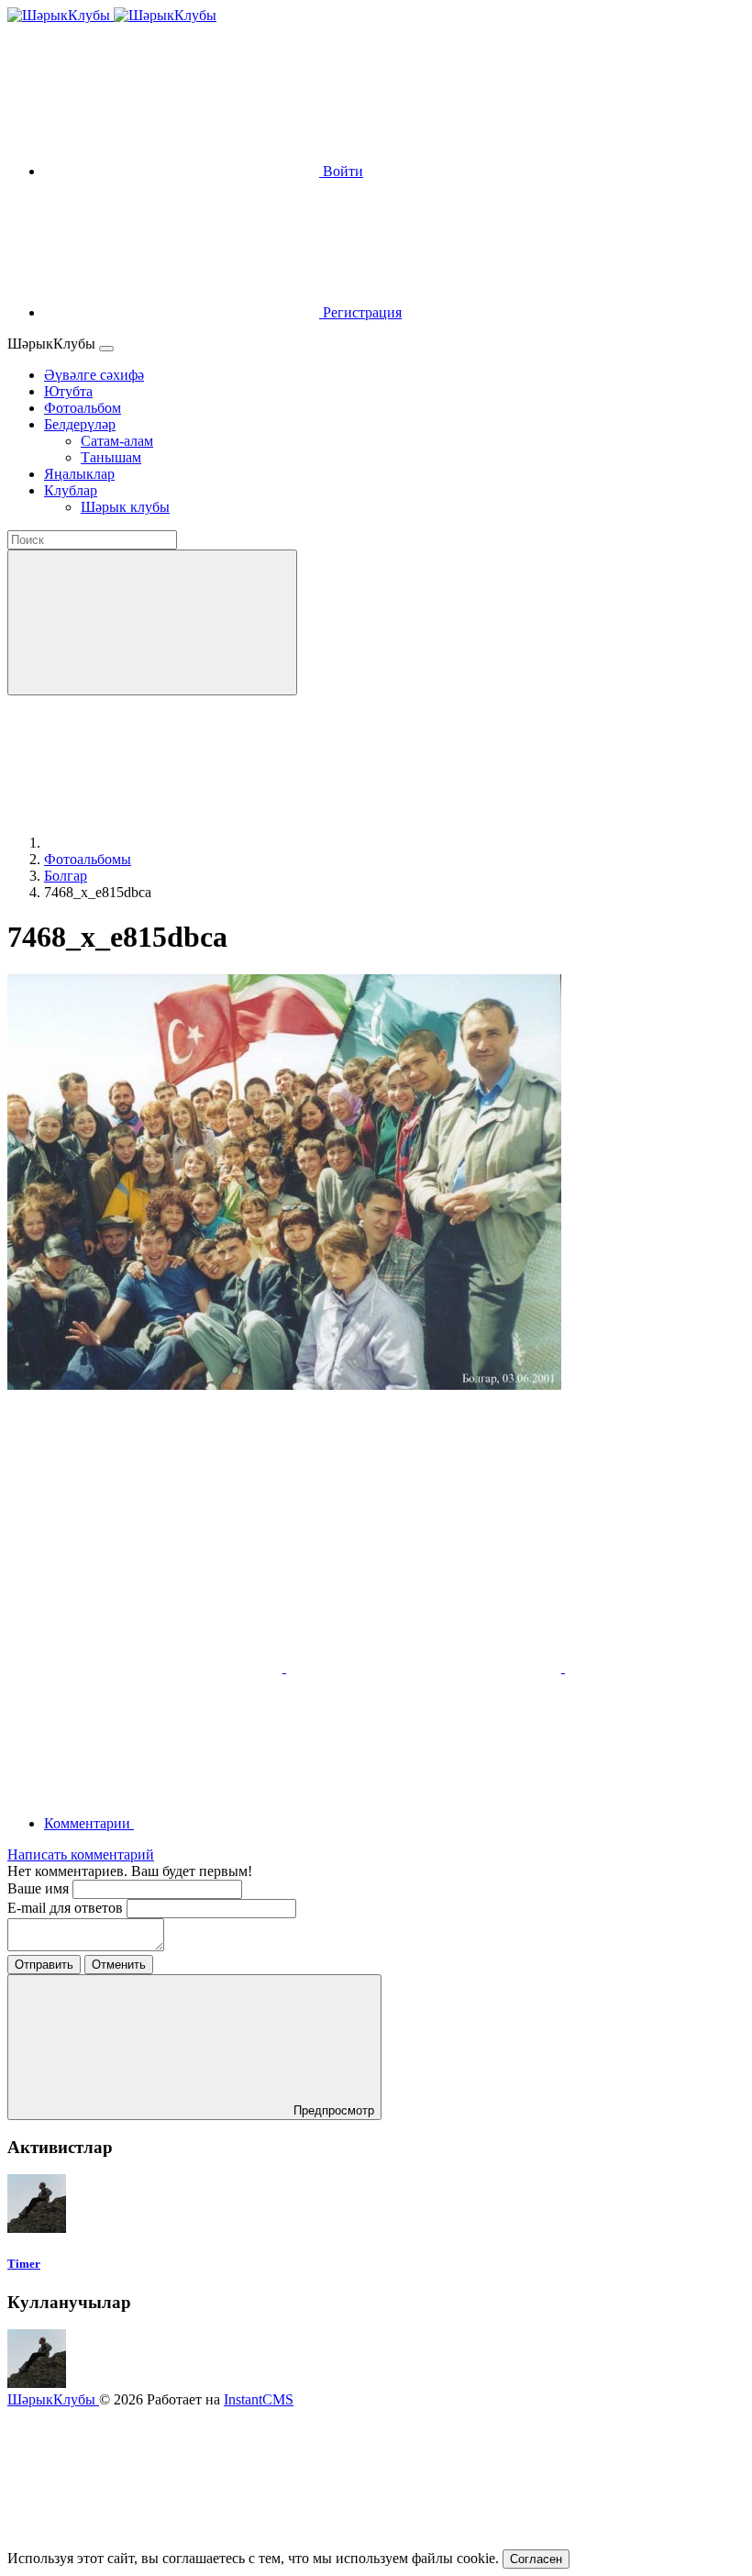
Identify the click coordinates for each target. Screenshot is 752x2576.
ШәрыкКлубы (53, 2399)
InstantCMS (259, 2399)
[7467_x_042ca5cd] (426, 1667)
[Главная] (182, 843)
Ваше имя (40, 1888)
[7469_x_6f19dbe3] (147, 1667)
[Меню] (106, 349)
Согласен (536, 2559)
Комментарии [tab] (89, 1823)
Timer (24, 2264)
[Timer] (37, 2228)
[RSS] (271, 1823)
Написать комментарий (81, 1854)
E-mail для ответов (67, 1908)
